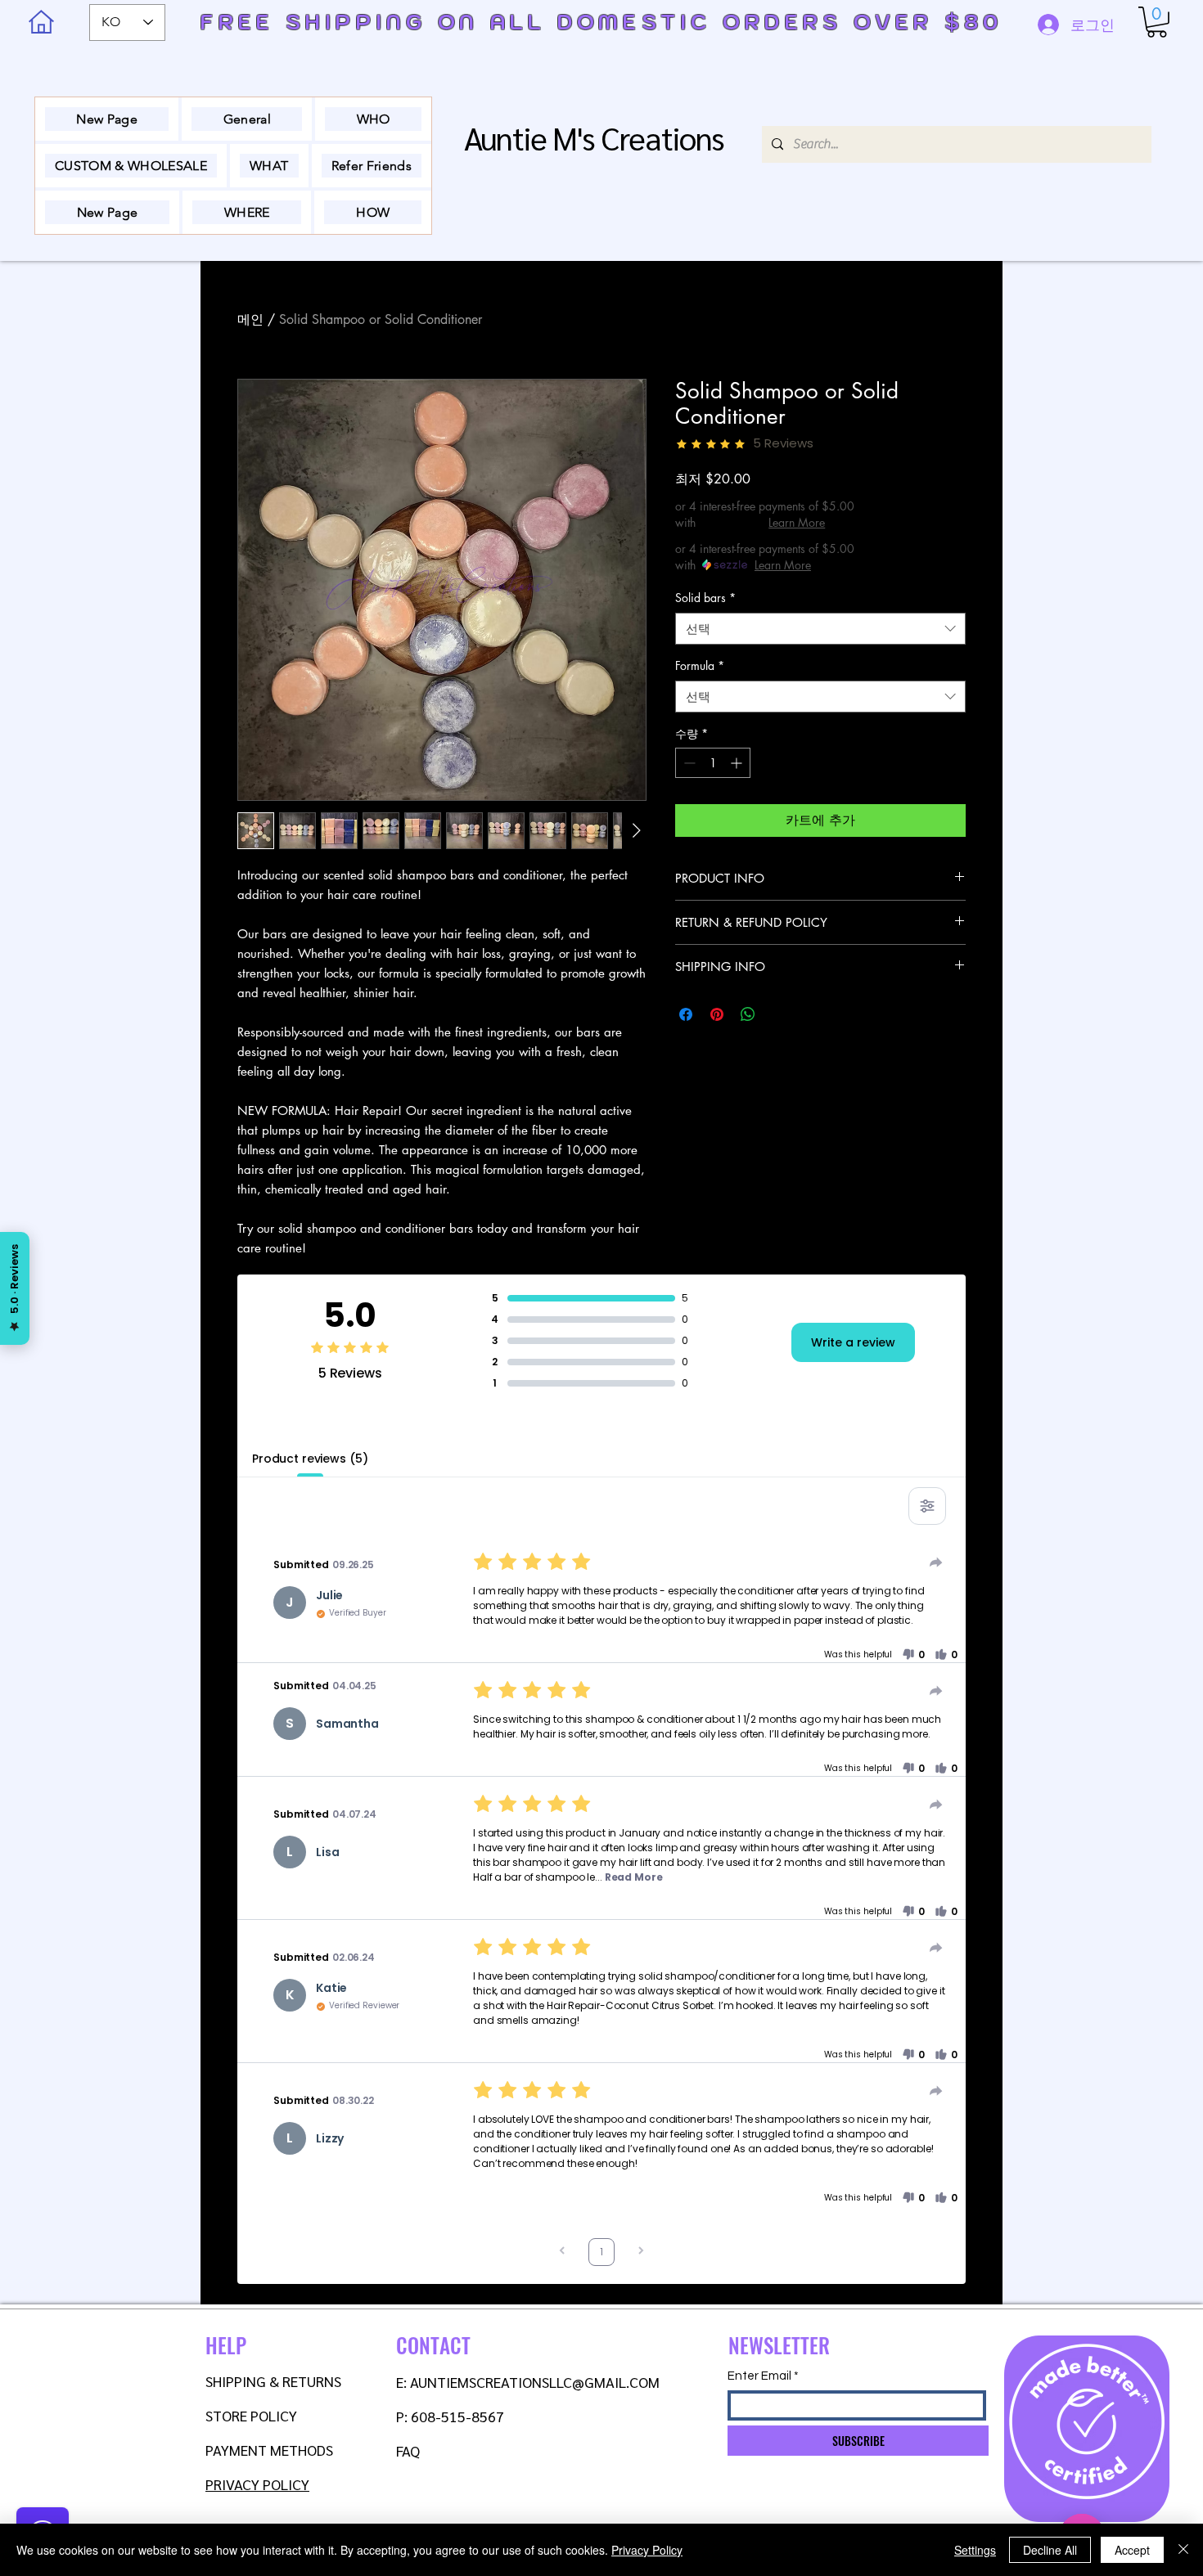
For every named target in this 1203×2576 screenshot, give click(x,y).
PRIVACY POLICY (257, 2484)
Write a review (853, 1342)
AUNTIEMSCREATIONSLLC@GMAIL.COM (535, 2382)
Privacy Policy (647, 2550)
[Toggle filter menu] (927, 1506)
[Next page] (641, 2252)
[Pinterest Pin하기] (717, 1014)
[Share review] (936, 1562)
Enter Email (759, 2376)
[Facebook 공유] (686, 1014)
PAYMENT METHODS (269, 2450)
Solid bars (705, 598)
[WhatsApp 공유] (748, 1014)
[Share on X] (779, 1014)
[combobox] (820, 629)
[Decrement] (688, 763)
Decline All (1050, 2550)
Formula (700, 665)
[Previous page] (562, 2252)
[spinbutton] (713, 763)
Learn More (797, 522)
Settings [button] (975, 2550)
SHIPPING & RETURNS (273, 2381)
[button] (1157, 22)
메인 (250, 319)
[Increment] (738, 763)
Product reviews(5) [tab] (310, 1459)
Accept (1132, 2550)
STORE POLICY (253, 2415)
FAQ (408, 2450)
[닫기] (1183, 2550)
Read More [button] (634, 1877)
